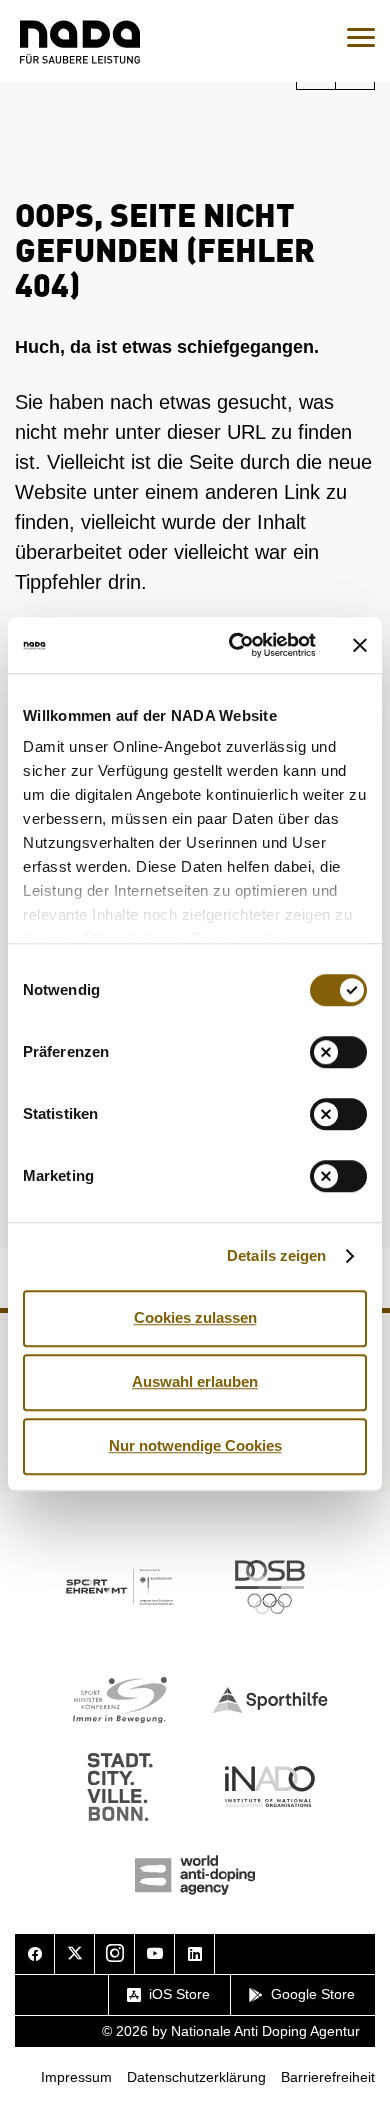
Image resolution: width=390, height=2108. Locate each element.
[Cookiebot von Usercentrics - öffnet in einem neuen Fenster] (236, 645)
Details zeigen (276, 1255)
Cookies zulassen (195, 1317)
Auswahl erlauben (195, 1381)
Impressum (76, 2077)
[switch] (338, 1052)
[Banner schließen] (360, 645)
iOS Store (179, 1994)
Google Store (313, 1994)
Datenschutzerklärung (196, 2077)
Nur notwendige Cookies (195, 1445)
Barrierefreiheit (328, 2077)
